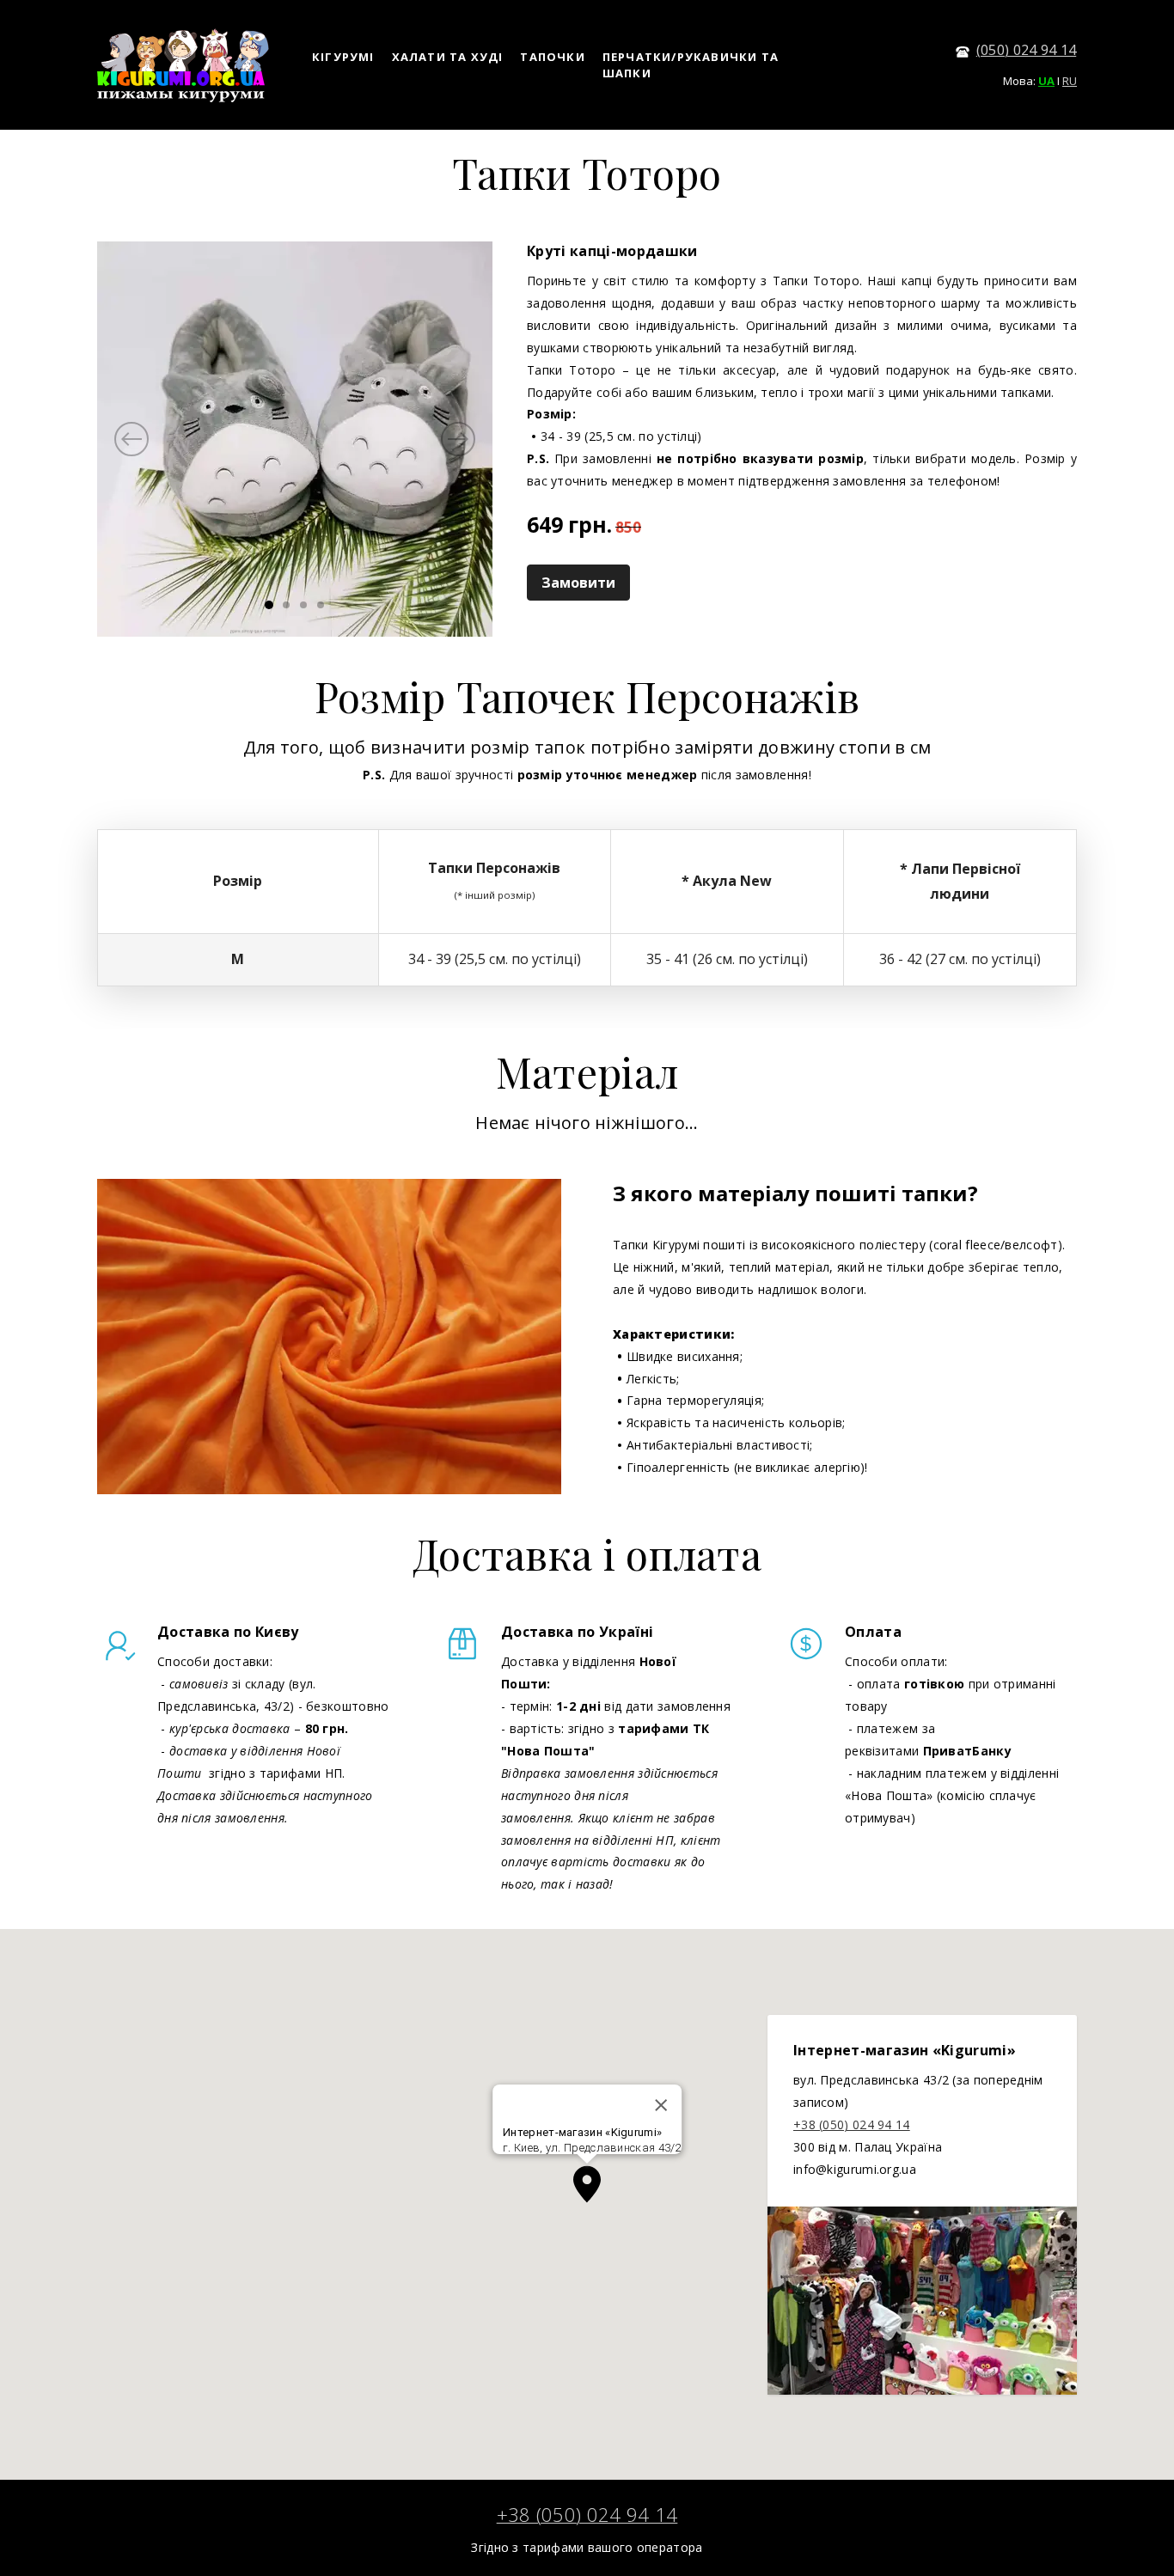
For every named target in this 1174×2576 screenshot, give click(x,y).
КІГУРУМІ (343, 57)
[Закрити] (661, 2105)
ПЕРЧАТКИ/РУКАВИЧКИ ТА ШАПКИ (691, 65)
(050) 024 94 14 (1027, 50)
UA (1046, 81)
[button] (587, 2184)
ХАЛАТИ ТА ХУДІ (448, 57)
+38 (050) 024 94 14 (852, 2124)
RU (1070, 81)
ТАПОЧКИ (552, 57)
